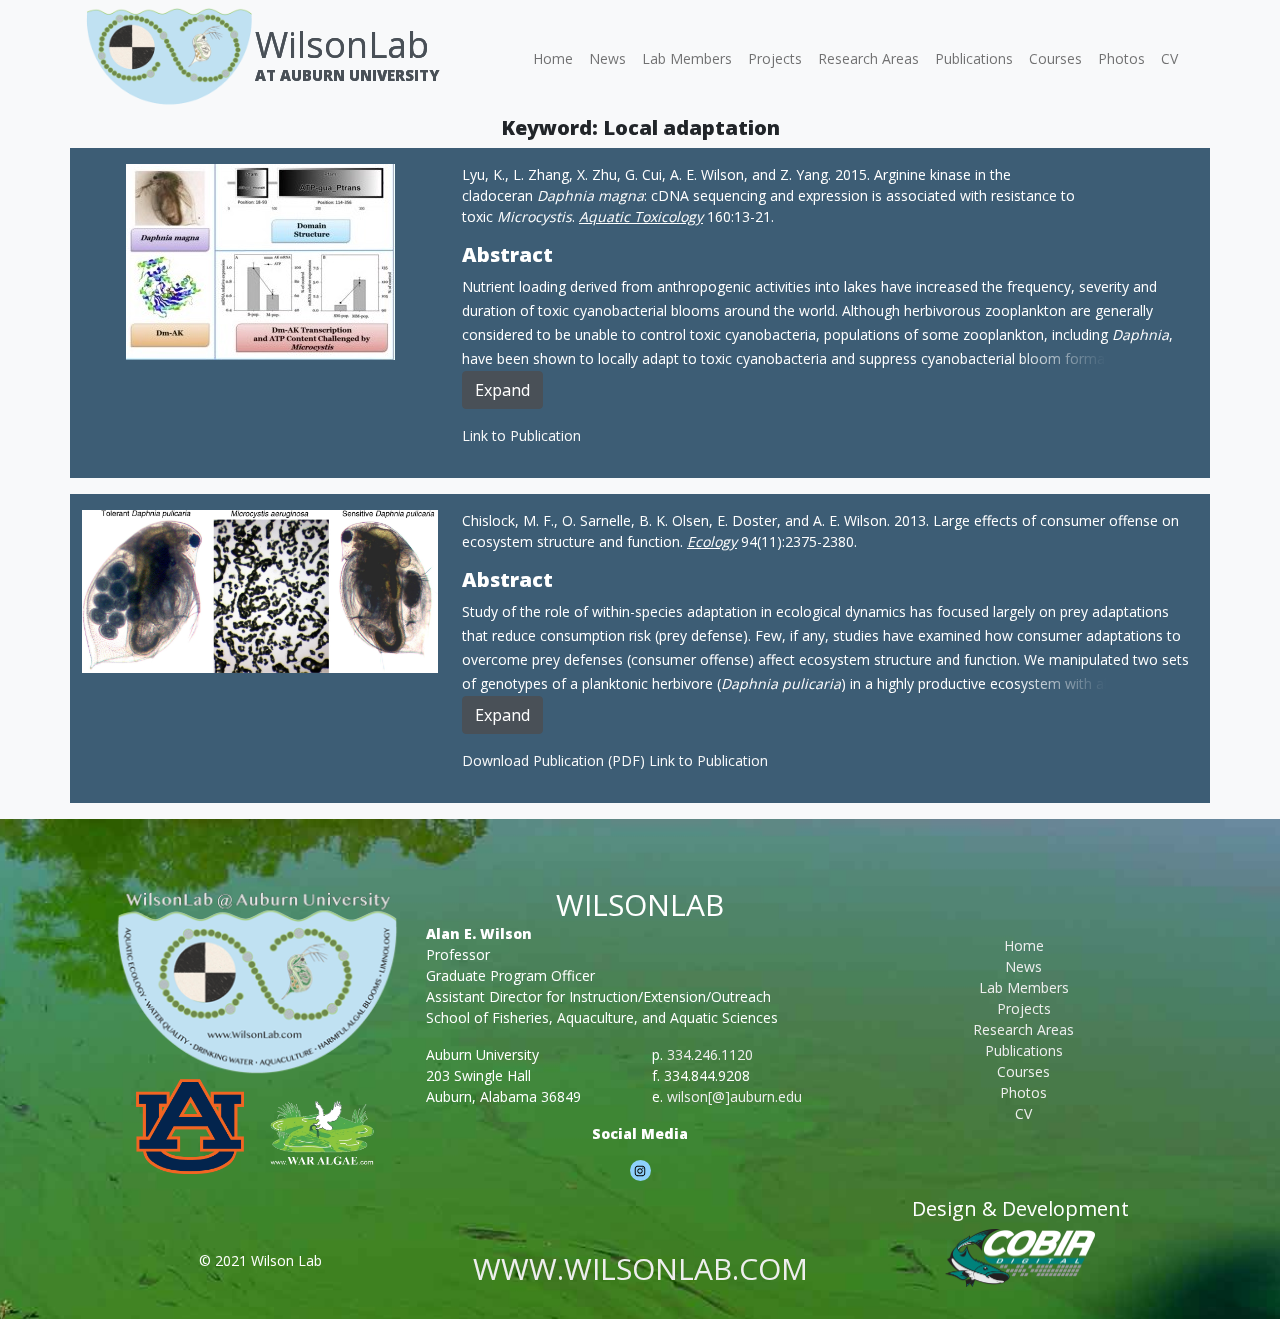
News (607, 58)
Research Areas (868, 58)
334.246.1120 (710, 1054)
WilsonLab (342, 44)
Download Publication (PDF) (555, 760)
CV (1169, 58)
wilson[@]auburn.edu (734, 1096)
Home (553, 58)
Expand (502, 390)
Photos (1121, 58)
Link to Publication (521, 435)
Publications (974, 58)
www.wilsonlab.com (640, 1268)
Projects (775, 58)
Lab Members (687, 58)
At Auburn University (347, 75)
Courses (1055, 58)
